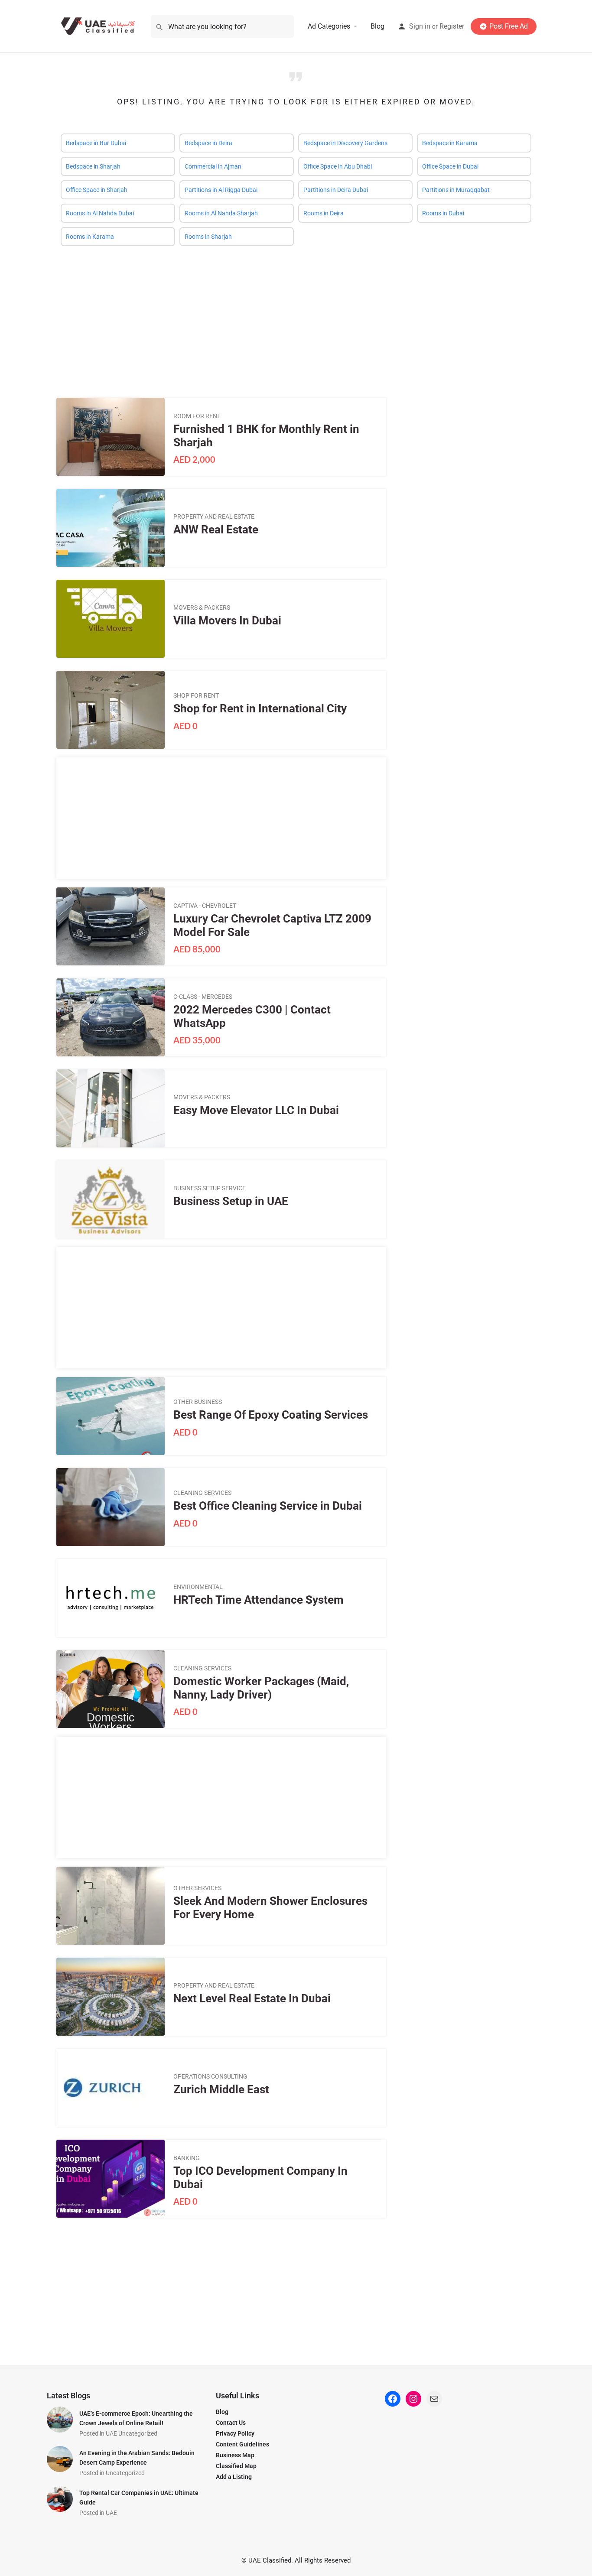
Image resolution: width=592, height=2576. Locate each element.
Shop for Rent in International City (260, 708)
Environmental (198, 1587)
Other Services (197, 1888)
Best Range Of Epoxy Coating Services (271, 1415)
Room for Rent (197, 416)
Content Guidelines (242, 2444)
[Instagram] (413, 2399)
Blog (377, 26)
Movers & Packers (202, 607)
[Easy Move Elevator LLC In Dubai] (111, 1108)
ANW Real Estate (216, 529)
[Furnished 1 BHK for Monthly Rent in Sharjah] (111, 437)
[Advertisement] (296, 315)
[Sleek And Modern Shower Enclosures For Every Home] (111, 1906)
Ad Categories (329, 26)
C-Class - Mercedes (203, 997)
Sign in (420, 26)
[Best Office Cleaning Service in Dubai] (111, 1507)
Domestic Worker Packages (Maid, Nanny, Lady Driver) (261, 1688)
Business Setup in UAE (231, 1201)
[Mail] (434, 2399)
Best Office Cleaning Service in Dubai (268, 1506)
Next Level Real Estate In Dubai (252, 1998)
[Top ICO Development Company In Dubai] (111, 2179)
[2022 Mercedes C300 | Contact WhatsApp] (111, 1017)
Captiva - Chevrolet (205, 906)
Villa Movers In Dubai (227, 620)
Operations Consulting (210, 2076)
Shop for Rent (196, 695)
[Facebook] (393, 2399)
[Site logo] (100, 26)
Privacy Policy (235, 2433)
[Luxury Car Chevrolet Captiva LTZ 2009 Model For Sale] (111, 926)
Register (452, 26)
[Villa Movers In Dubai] (111, 619)
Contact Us (231, 2423)
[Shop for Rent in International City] (111, 710)
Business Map (235, 2455)
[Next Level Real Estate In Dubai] (111, 1997)
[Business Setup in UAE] (111, 1199)
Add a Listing (234, 2477)
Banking (187, 2158)
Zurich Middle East (221, 2089)
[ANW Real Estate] (111, 528)
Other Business (198, 1402)
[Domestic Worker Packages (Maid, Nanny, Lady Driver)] (111, 1689)
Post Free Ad (509, 26)
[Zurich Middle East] (111, 2088)
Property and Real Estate (214, 516)
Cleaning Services (202, 1493)
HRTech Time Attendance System (259, 1600)
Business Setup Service (210, 1188)
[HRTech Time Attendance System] (111, 1598)
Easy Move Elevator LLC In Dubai (256, 1110)
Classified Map (236, 2466)
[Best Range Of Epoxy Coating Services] (111, 1416)
